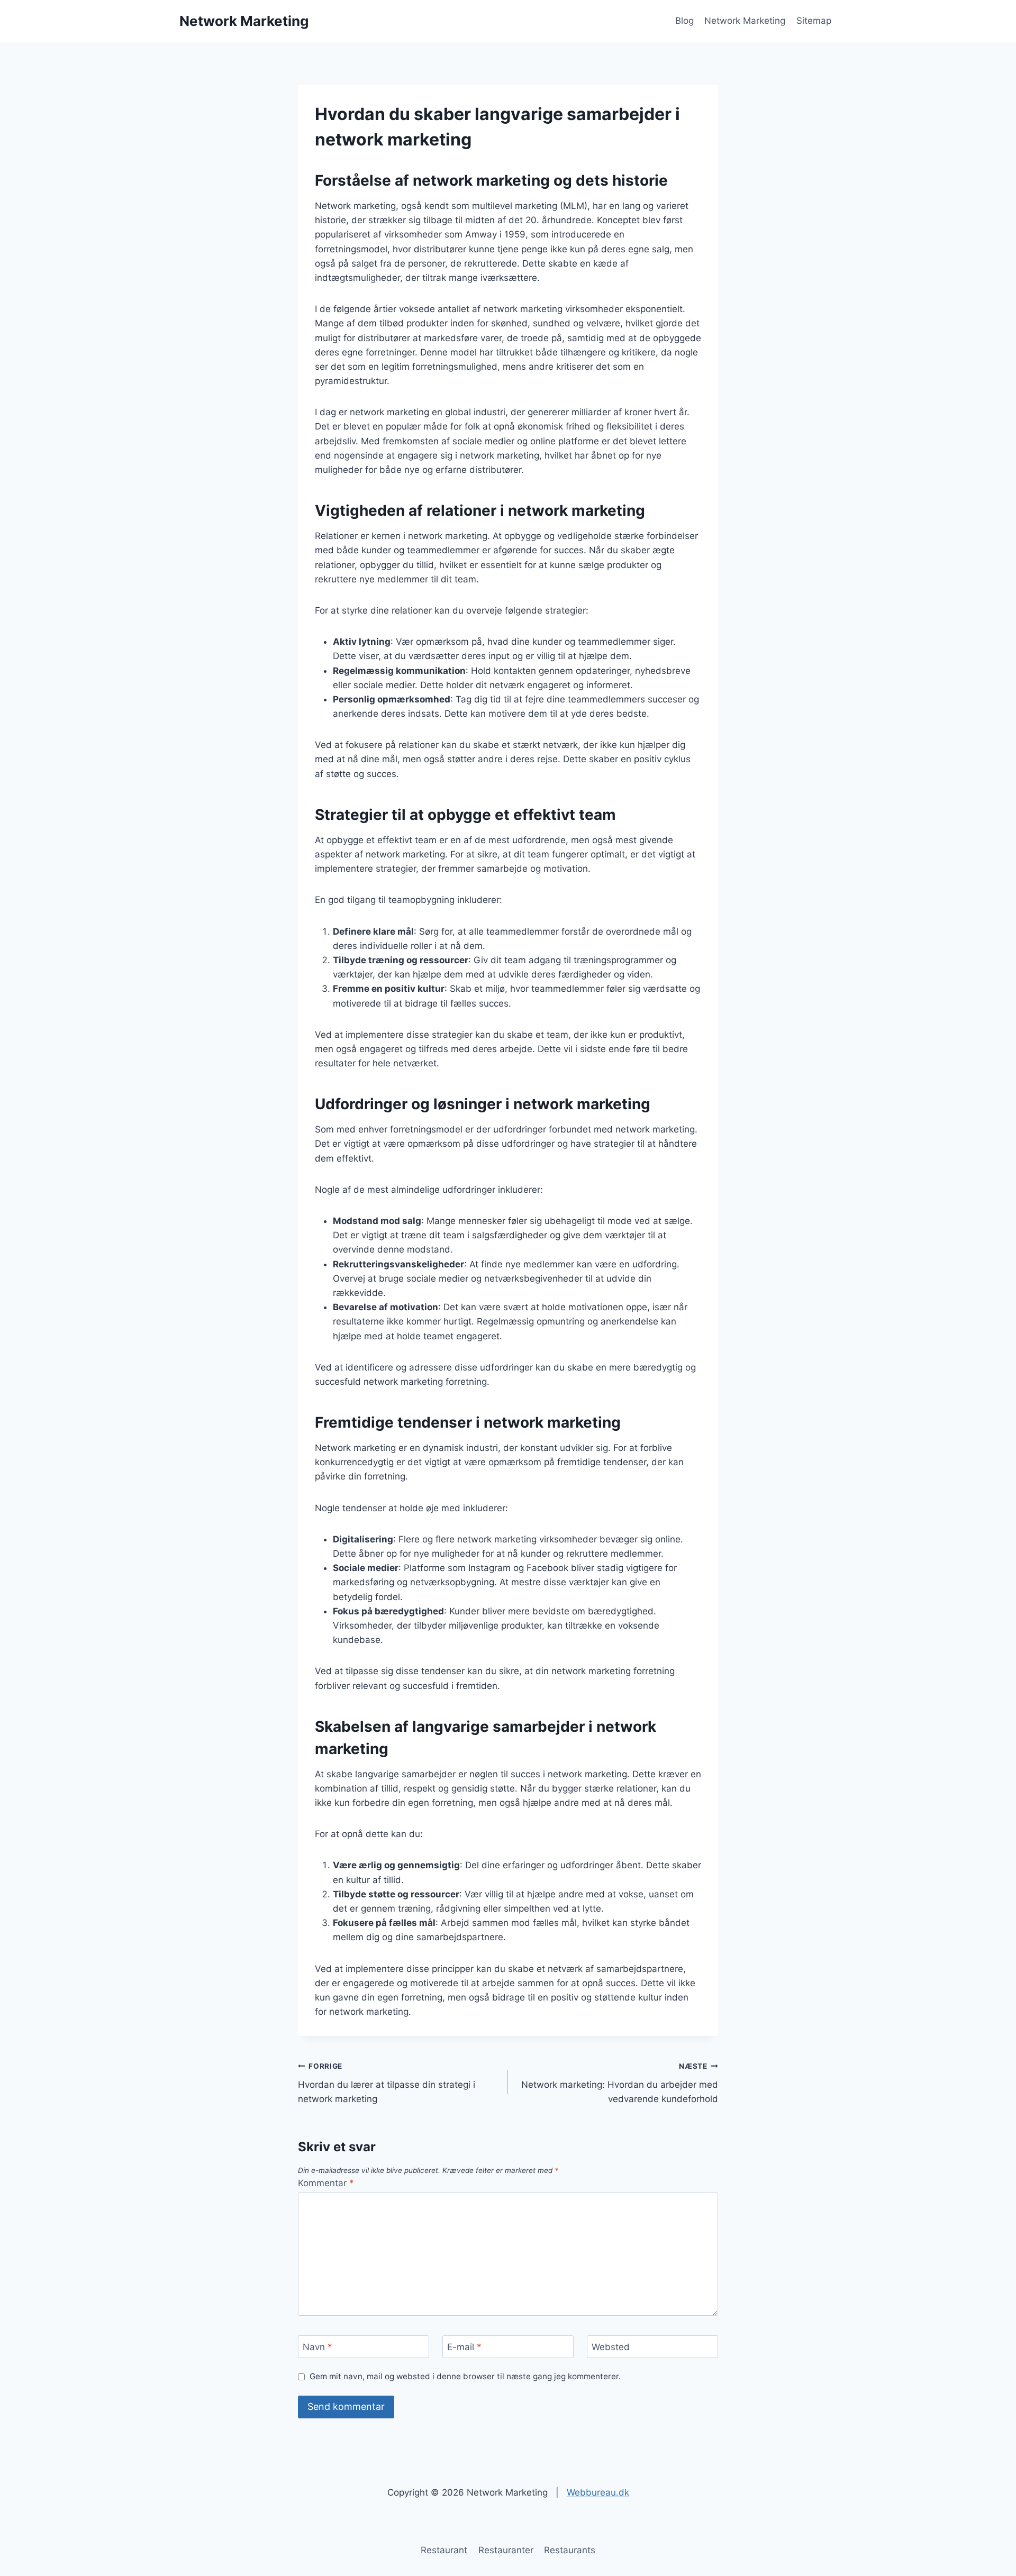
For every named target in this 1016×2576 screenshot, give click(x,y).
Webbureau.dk (598, 2492)
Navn (317, 2347)
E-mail (464, 2347)
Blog (684, 21)
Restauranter (506, 2550)
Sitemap (814, 21)
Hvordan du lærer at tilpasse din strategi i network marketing (387, 2083)
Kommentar (326, 2183)
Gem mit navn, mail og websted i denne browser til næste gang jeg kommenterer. (465, 2376)
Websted (611, 2347)
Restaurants (570, 2550)
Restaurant (444, 2550)
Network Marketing (745, 21)
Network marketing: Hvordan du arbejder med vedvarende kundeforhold (620, 2083)
